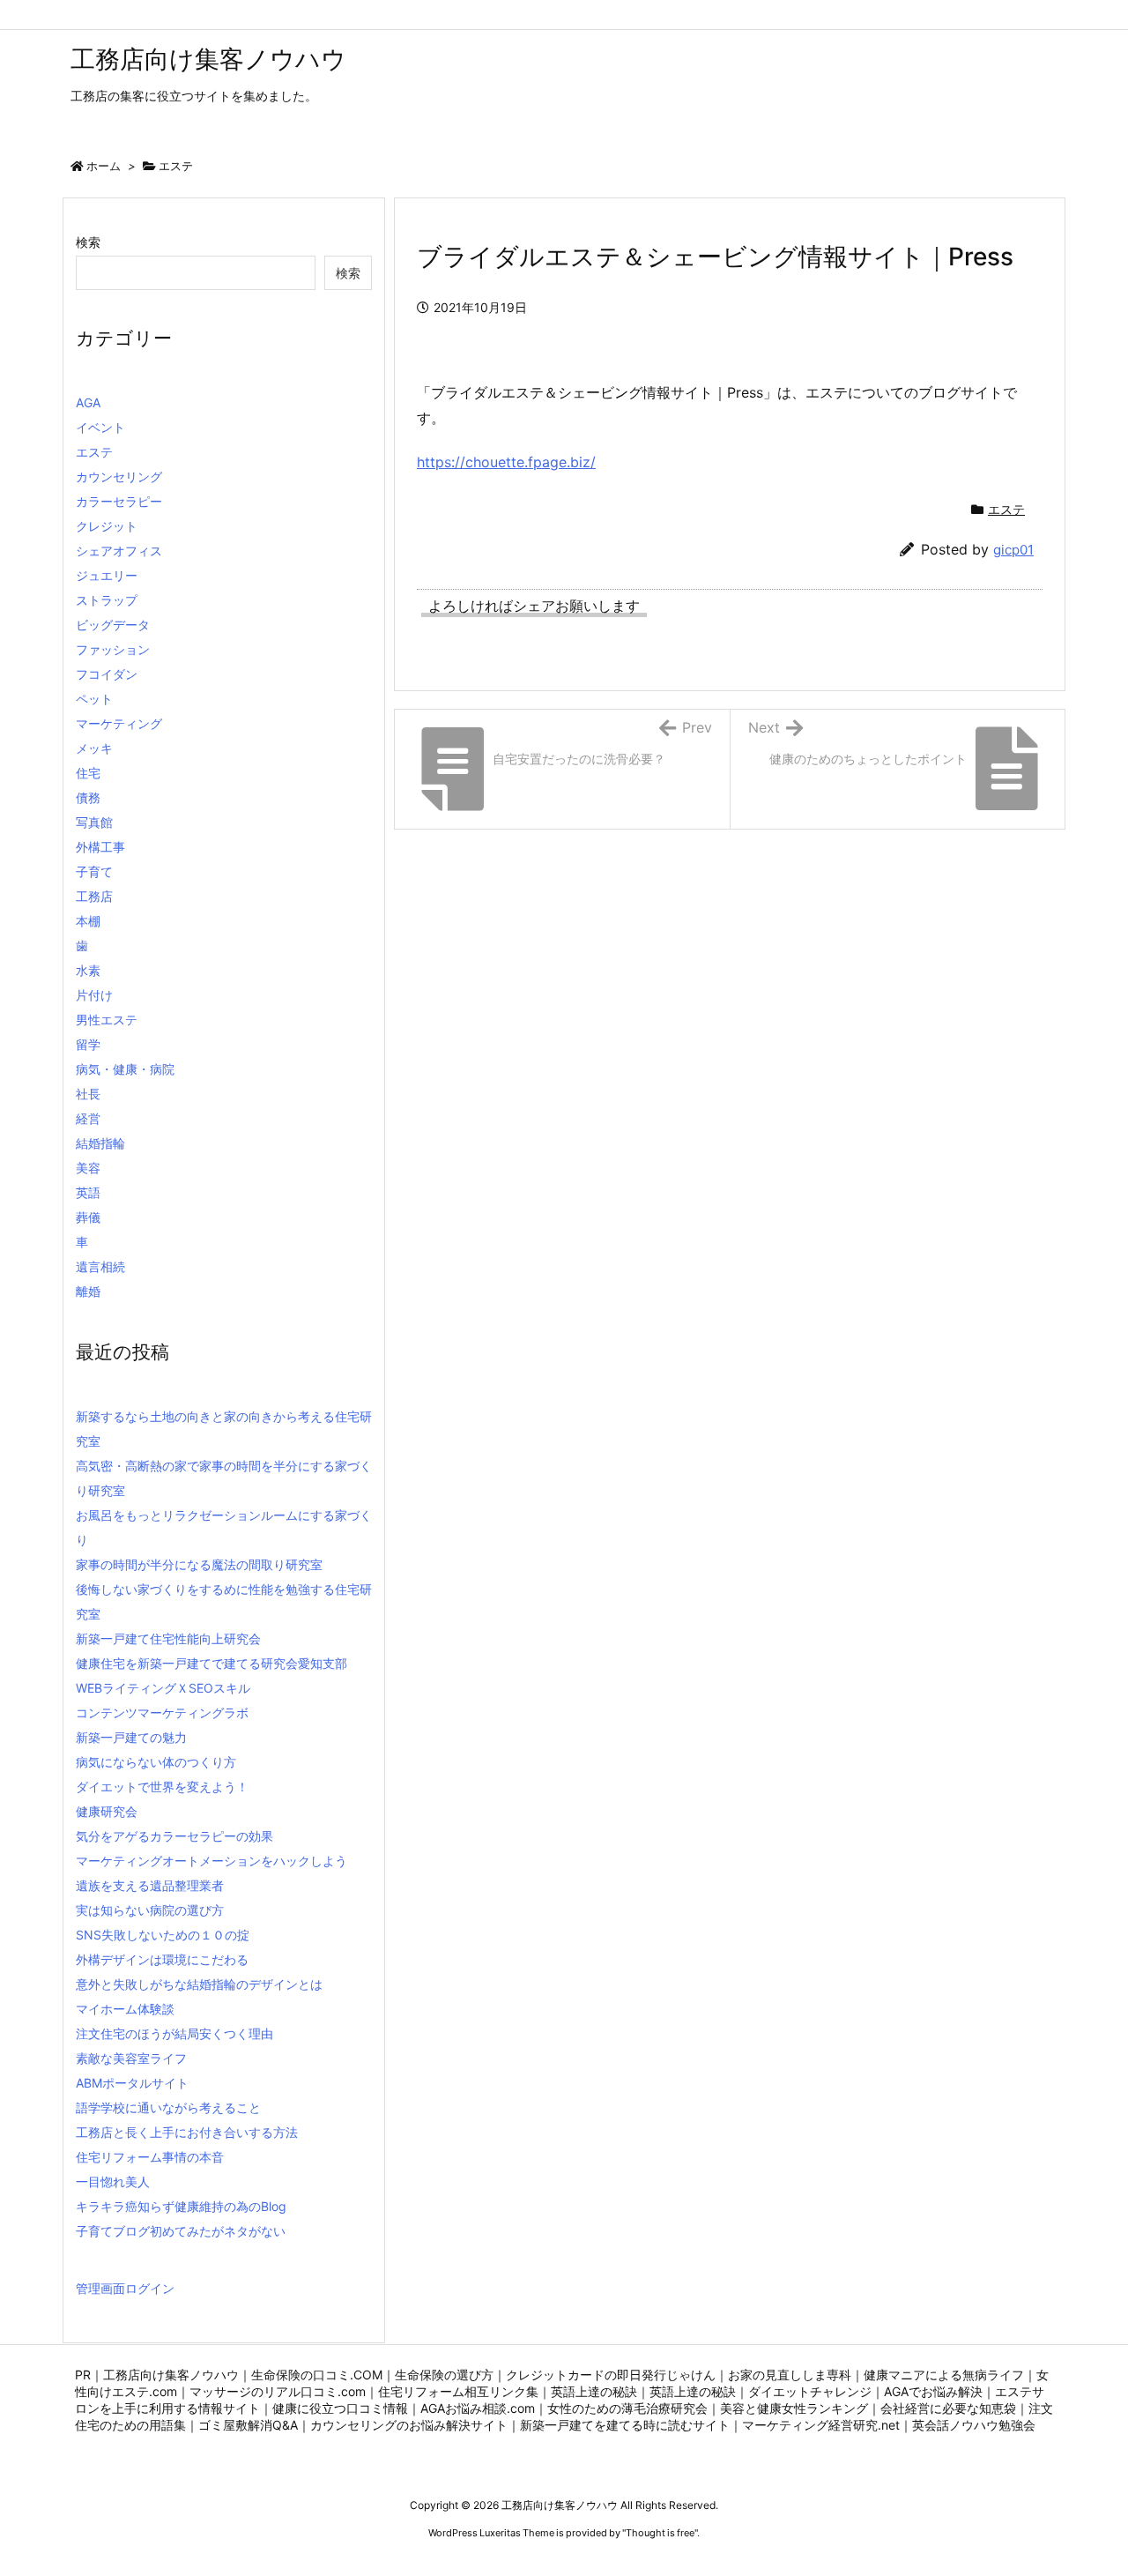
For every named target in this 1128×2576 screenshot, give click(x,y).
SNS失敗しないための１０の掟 (163, 1935)
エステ (176, 166)
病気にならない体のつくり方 (156, 1762)
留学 (88, 1044)
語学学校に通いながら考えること (168, 2107)
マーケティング (119, 723)
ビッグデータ (113, 625)
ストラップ (107, 600)
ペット (94, 699)
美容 (88, 1168)
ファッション (113, 649)
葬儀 (88, 1217)
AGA (88, 402)
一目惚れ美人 (113, 2181)
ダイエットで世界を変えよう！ (162, 1787)
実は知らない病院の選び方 (150, 1910)
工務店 (94, 896)
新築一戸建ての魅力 (131, 1737)
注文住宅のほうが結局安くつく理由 (174, 2033)
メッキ (94, 748)
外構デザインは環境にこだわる (162, 1959)
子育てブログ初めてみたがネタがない (181, 2231)
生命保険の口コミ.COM (317, 2375)
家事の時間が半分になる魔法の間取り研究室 (199, 1564)
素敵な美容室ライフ (131, 2058)
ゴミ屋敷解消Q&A (248, 2425)
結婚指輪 (100, 1143)
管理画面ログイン (125, 2288)
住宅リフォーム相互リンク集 (458, 2391)
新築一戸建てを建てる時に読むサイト (625, 2425)
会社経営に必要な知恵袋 (948, 2408)
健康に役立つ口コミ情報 (340, 2408)
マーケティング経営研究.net (821, 2425)
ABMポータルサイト (132, 2083)
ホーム (104, 166)
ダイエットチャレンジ (810, 2391)
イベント (100, 427)
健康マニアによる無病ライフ (944, 2375)
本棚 (88, 921)
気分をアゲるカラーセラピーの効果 (174, 1836)
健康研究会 (107, 1811)
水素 (88, 970)
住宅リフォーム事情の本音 (150, 2157)
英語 (88, 1192)
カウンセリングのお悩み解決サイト (409, 2425)
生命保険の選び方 (444, 2375)
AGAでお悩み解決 (933, 2391)
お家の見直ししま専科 (790, 2375)
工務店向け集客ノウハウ (171, 2375)
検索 (88, 242)
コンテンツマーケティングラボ (162, 1712)
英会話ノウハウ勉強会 (974, 2425)
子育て (94, 871)
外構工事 (100, 847)
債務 (88, 797)
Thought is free (660, 2533)
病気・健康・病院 (125, 1069)
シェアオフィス (119, 551)
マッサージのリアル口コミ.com (278, 2391)
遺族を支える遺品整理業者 (150, 1885)
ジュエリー (107, 575)
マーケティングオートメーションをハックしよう (211, 1861)
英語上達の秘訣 (594, 2391)
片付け (94, 995)
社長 (88, 1094)
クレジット (107, 526)
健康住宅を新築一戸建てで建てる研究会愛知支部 (211, 1663)
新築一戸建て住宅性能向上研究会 (168, 1638)
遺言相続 (100, 1266)
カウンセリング (119, 476)
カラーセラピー (119, 501)
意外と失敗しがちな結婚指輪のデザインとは (199, 1984)
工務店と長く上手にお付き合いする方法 (187, 2132)
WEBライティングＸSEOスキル (163, 1688)
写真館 (94, 822)
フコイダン (107, 674)
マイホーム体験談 (125, 2009)
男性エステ (107, 1020)
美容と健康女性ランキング (794, 2408)
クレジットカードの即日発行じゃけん (611, 2375)
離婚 (88, 1291)
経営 (88, 1118)
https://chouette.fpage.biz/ (506, 462)
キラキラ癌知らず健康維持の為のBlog (181, 2206)
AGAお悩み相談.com (478, 2408)
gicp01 (1013, 550)
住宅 (88, 773)
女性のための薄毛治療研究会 (627, 2408)
